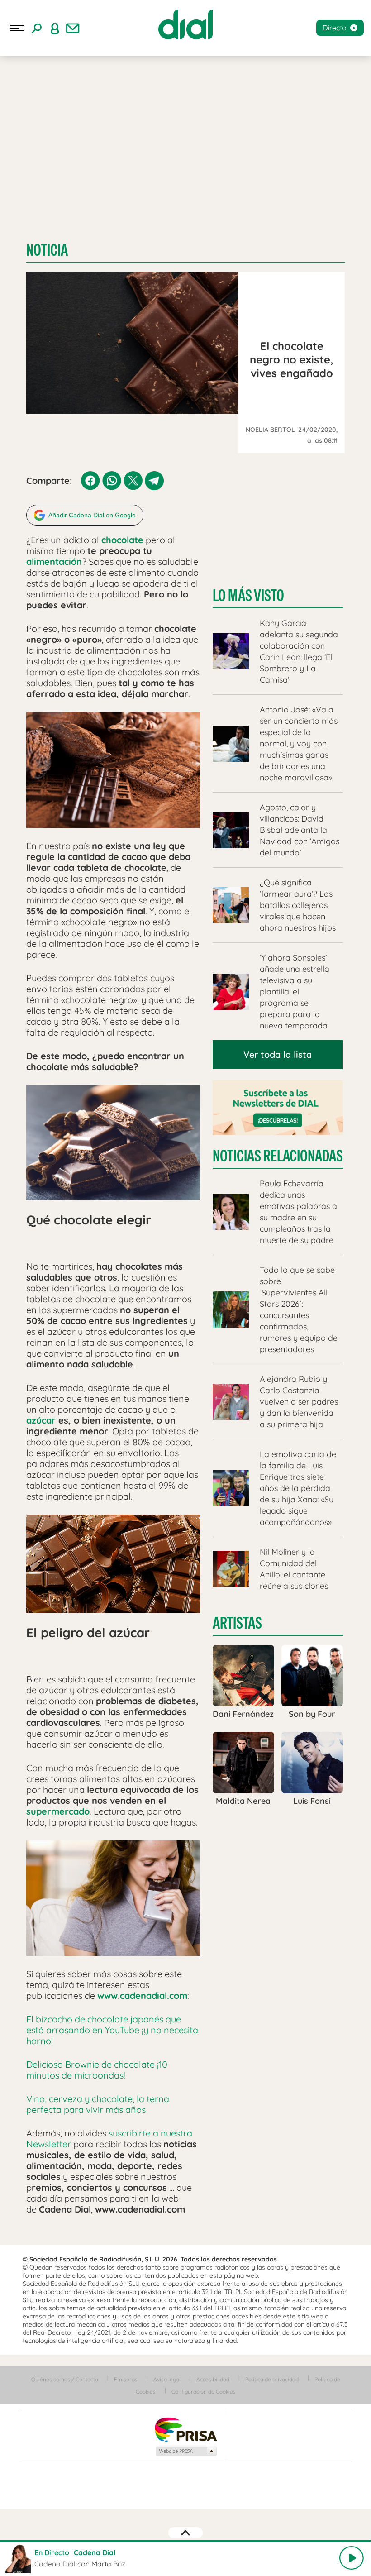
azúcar (41, 1420)
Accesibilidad (213, 2379)
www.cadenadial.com (142, 1995)
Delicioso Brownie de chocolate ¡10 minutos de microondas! (97, 2070)
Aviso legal (167, 2379)
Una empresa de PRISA (185, 2429)
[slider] (185, 2541)
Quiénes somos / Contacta (65, 2379)
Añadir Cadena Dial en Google (92, 515)
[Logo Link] (185, 24)
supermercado (58, 1811)
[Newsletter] (73, 28)
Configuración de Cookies (204, 2392)
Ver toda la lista (278, 1054)
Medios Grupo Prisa (186, 2451)
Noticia (47, 250)
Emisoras (126, 2379)
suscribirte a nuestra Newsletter (109, 2139)
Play (352, 2558)
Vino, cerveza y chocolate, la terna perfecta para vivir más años (98, 2104)
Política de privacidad (272, 2379)
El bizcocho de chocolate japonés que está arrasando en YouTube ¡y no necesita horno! (112, 2030)
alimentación (54, 562)
